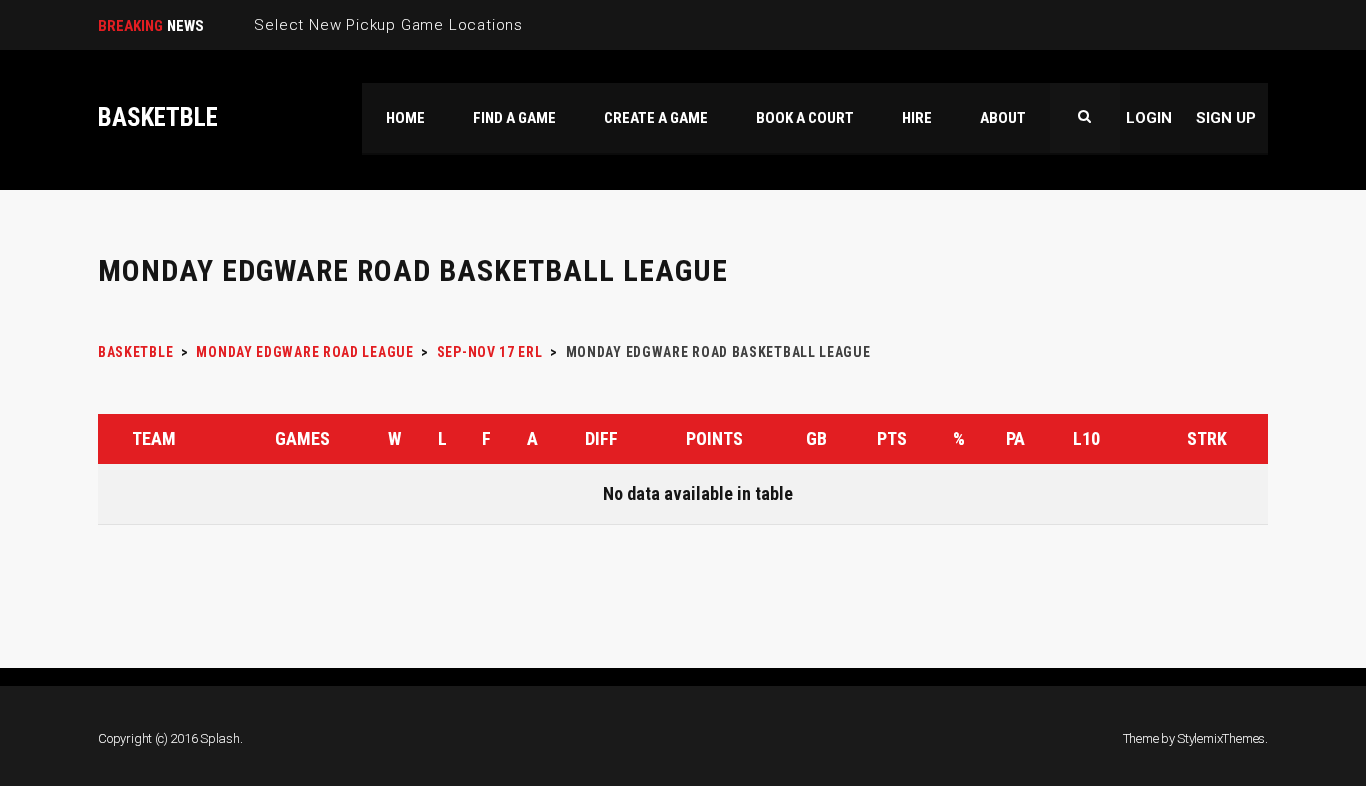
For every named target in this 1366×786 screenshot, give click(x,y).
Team (154, 438)
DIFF (601, 438)
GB (816, 438)
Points (714, 438)
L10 (1086, 438)
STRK (1207, 438)
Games (302, 438)
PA (1015, 438)
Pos (111, 439)
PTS (892, 438)
